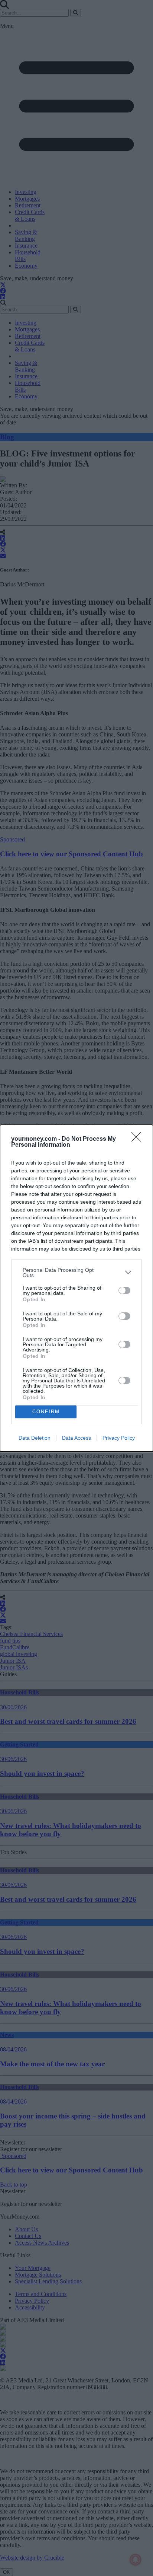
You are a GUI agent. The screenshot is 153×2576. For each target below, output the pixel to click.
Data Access (76, 1438)
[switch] (124, 1290)
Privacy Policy (119, 1438)
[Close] (139, 1139)
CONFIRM (46, 1412)
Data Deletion (35, 1438)
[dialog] (76, 1288)
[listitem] (76, 1273)
